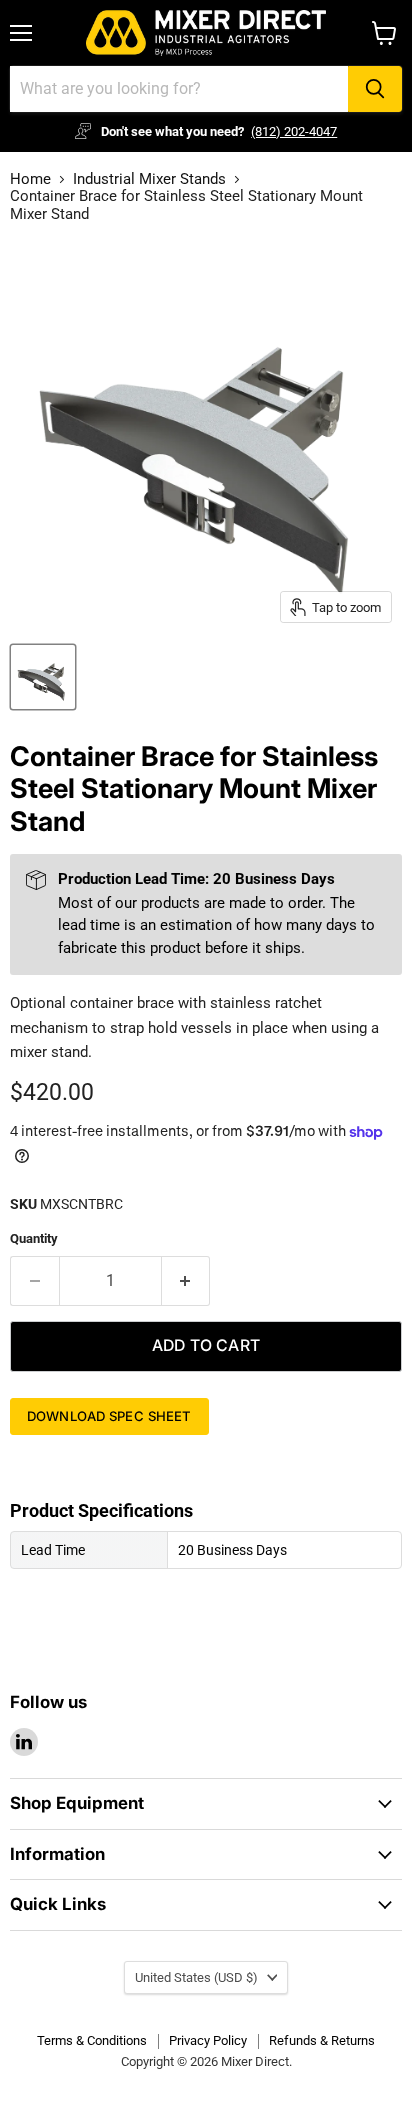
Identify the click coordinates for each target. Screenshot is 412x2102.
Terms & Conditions (92, 2040)
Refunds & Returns (322, 2040)
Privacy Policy (208, 2040)
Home (30, 179)
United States (196, 1977)
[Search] (375, 89)
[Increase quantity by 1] (186, 1281)
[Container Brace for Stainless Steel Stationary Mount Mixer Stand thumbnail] (43, 677)
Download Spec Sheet (109, 1416)
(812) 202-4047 (294, 131)
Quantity (34, 1238)
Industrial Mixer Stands (149, 179)
